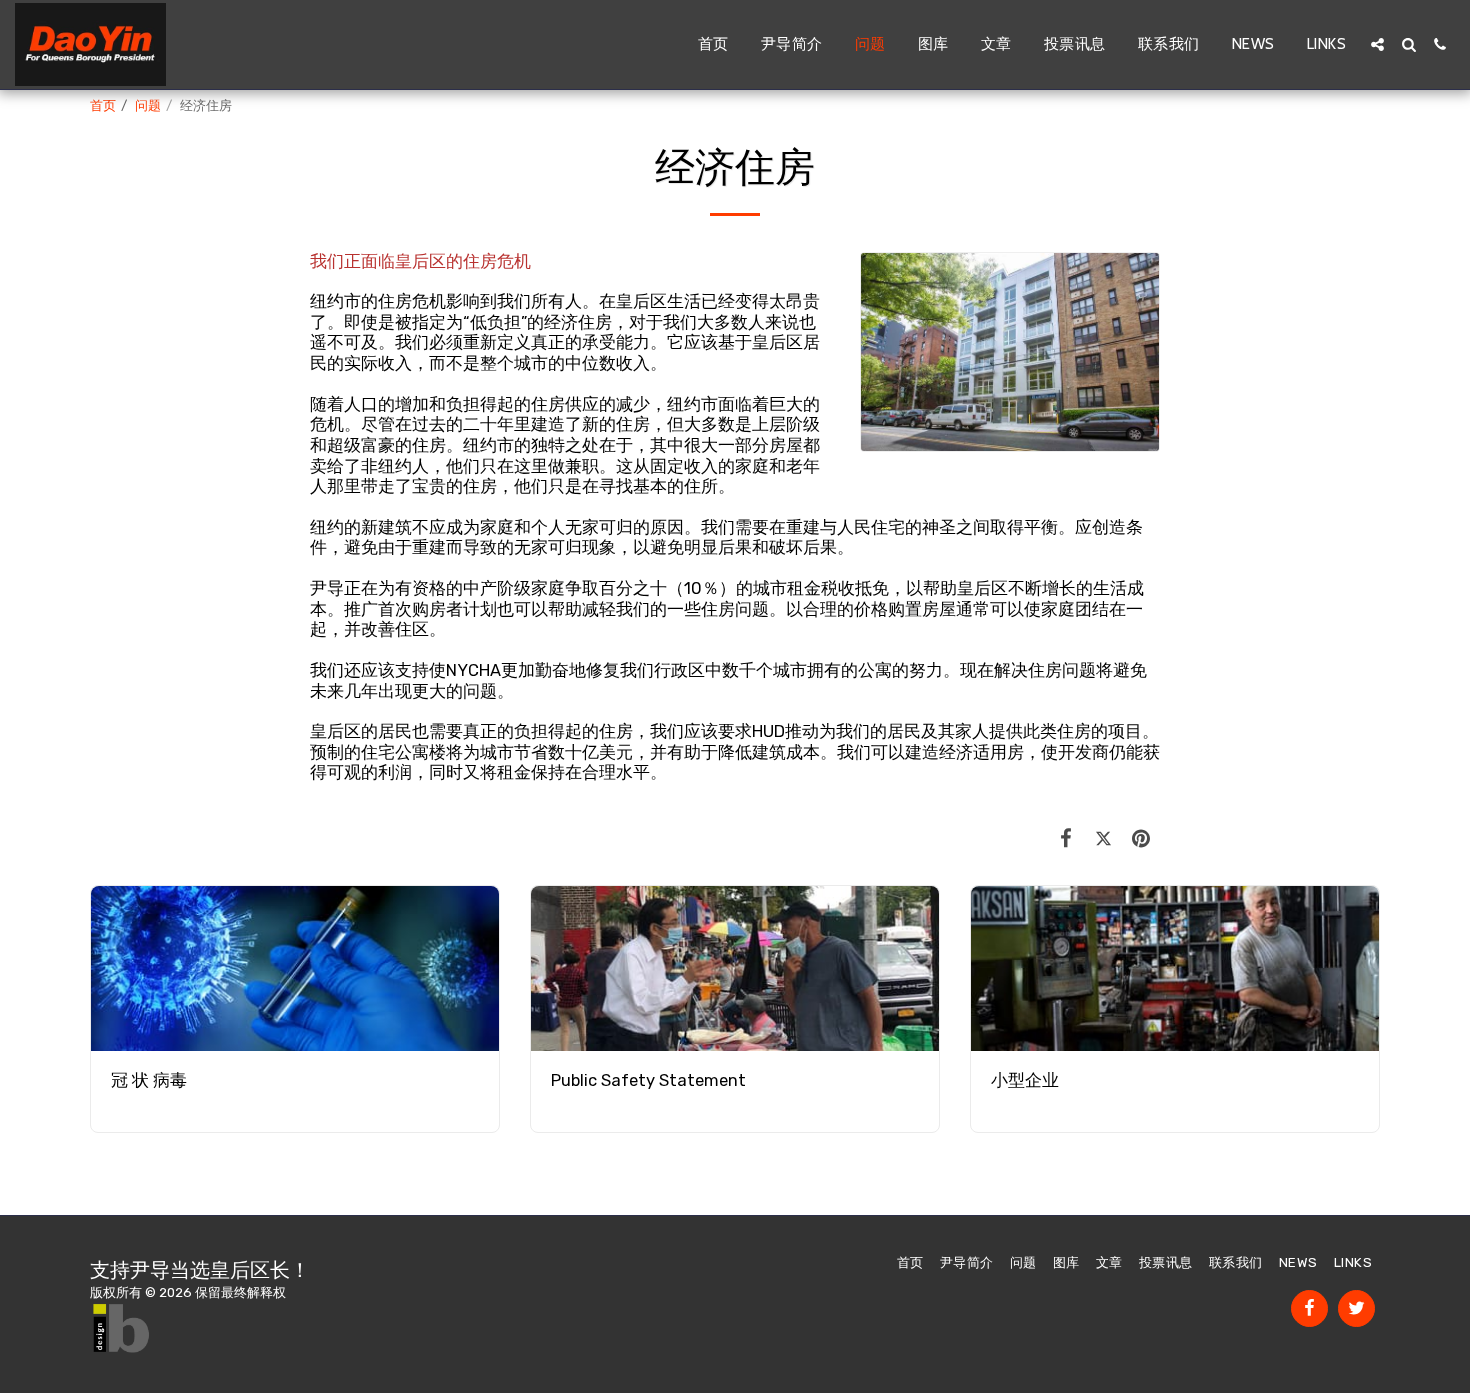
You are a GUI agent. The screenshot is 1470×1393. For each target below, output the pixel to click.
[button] (1377, 44)
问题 (148, 105)
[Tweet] (1103, 838)
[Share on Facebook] (1066, 838)
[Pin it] (1141, 838)
